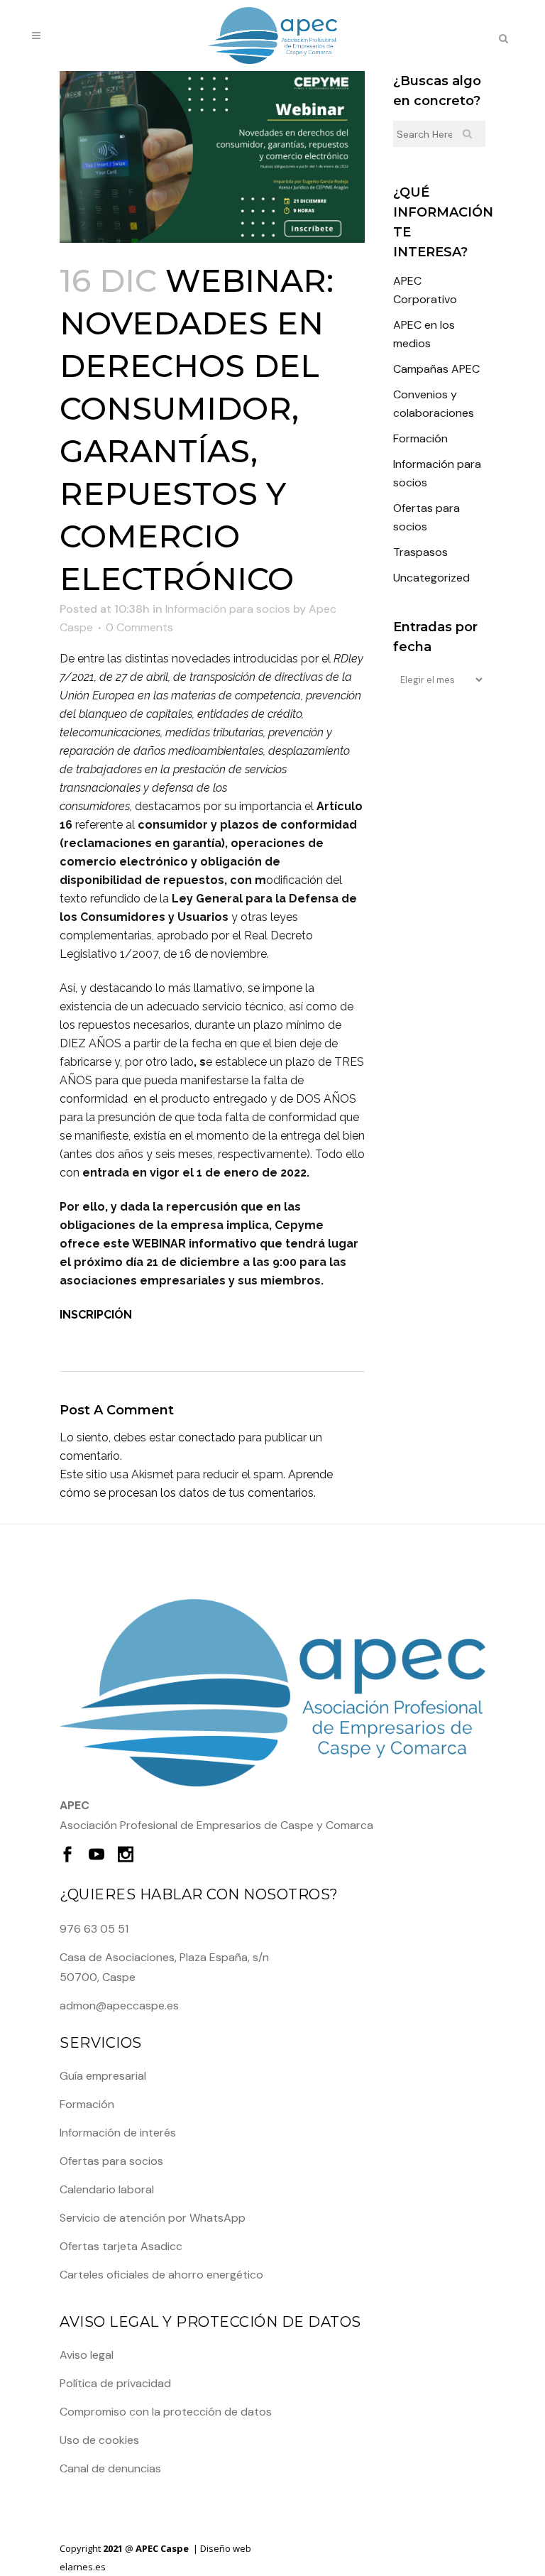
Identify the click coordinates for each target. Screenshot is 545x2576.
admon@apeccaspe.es (119, 2005)
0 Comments (139, 627)
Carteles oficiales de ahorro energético (161, 2275)
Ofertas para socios (111, 2161)
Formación (420, 438)
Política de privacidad (115, 2383)
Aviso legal (87, 2355)
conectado (207, 1437)
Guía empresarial (103, 2076)
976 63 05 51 (94, 1929)
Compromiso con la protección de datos (166, 2412)
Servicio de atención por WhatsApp (153, 2218)
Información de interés (118, 2133)
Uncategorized (431, 578)
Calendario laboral (107, 2189)
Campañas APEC (436, 369)
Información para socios (228, 609)
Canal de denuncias (110, 2468)
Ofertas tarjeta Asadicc (121, 2246)
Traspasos (420, 552)
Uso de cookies (99, 2440)
